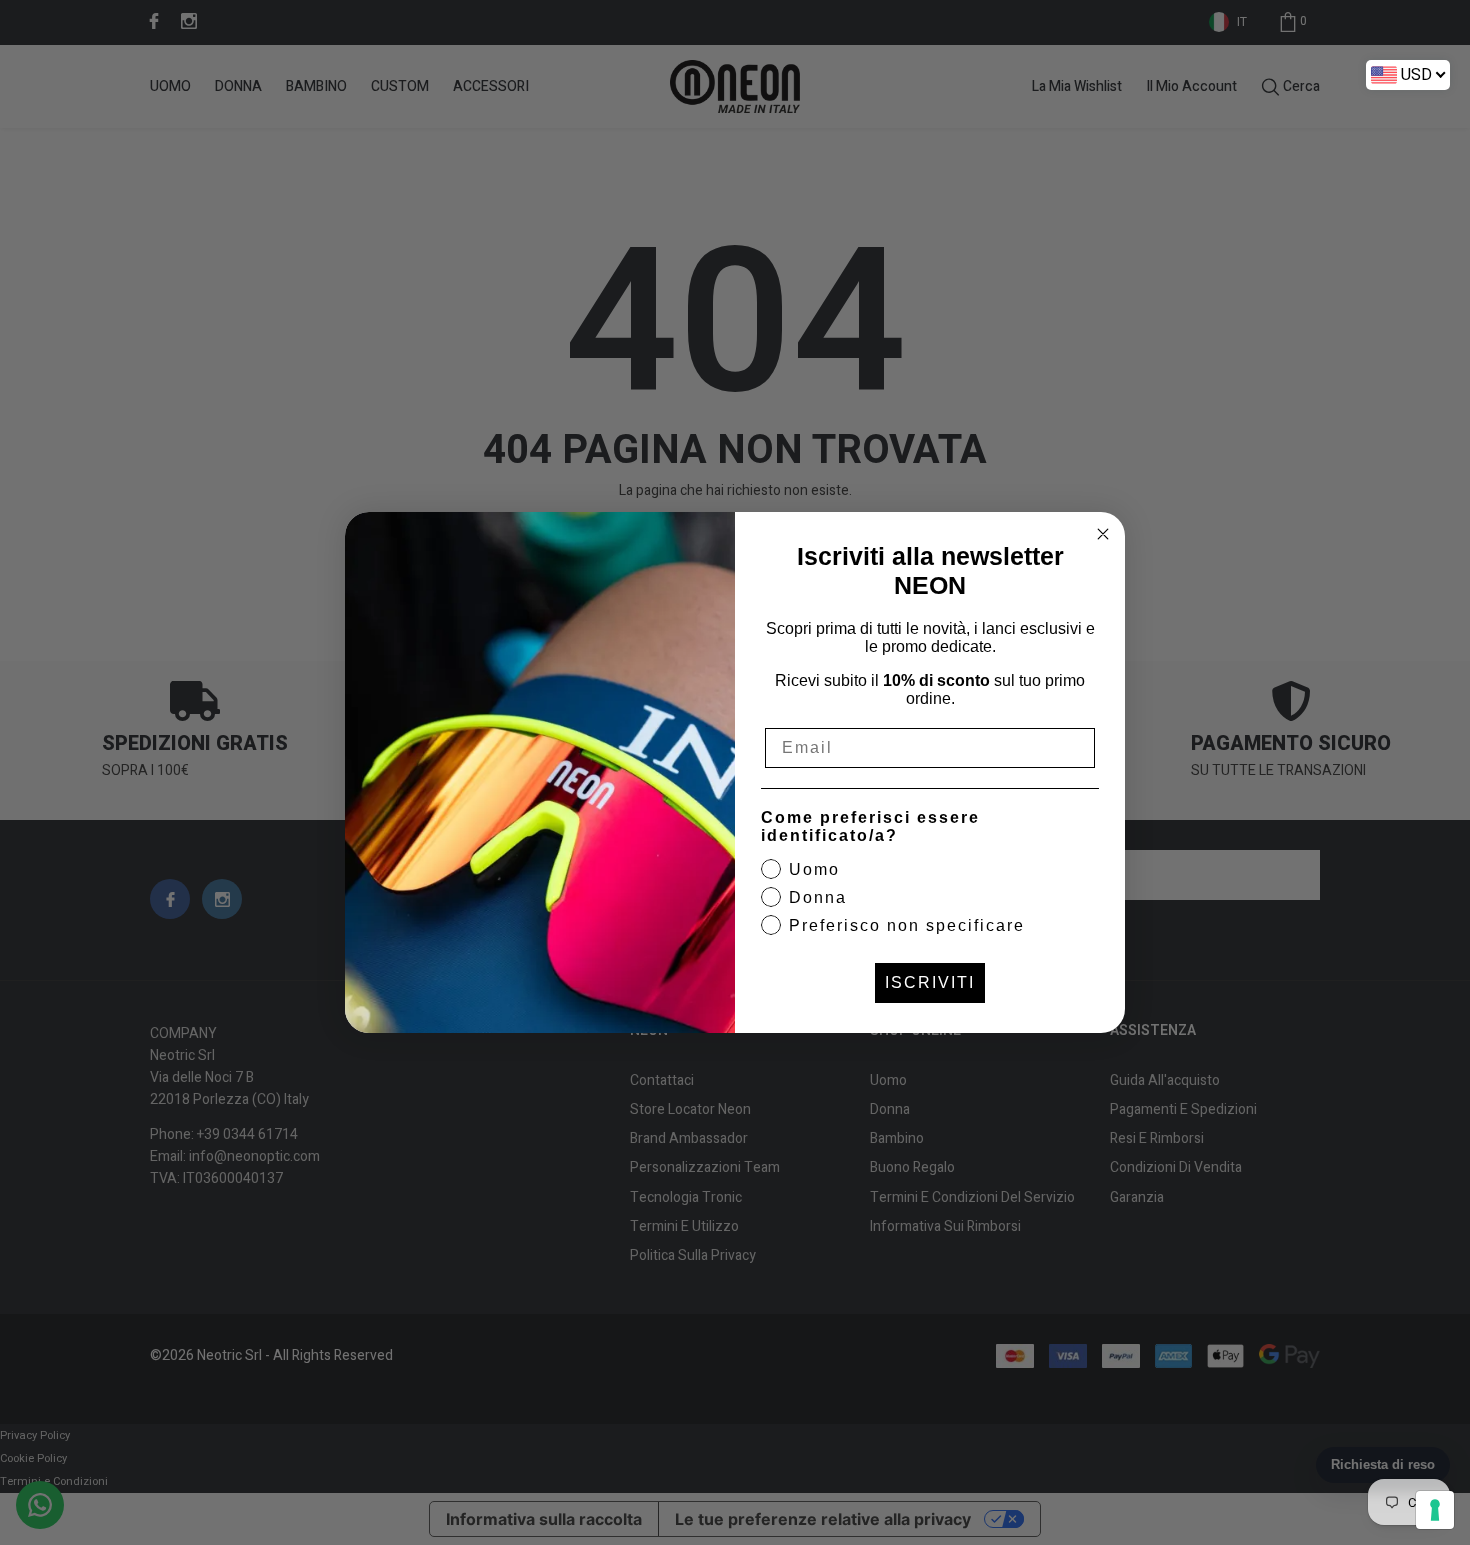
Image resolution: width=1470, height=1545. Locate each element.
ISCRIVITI (930, 982)
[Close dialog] (1103, 534)
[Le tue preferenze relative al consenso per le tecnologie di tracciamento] (1435, 1510)
